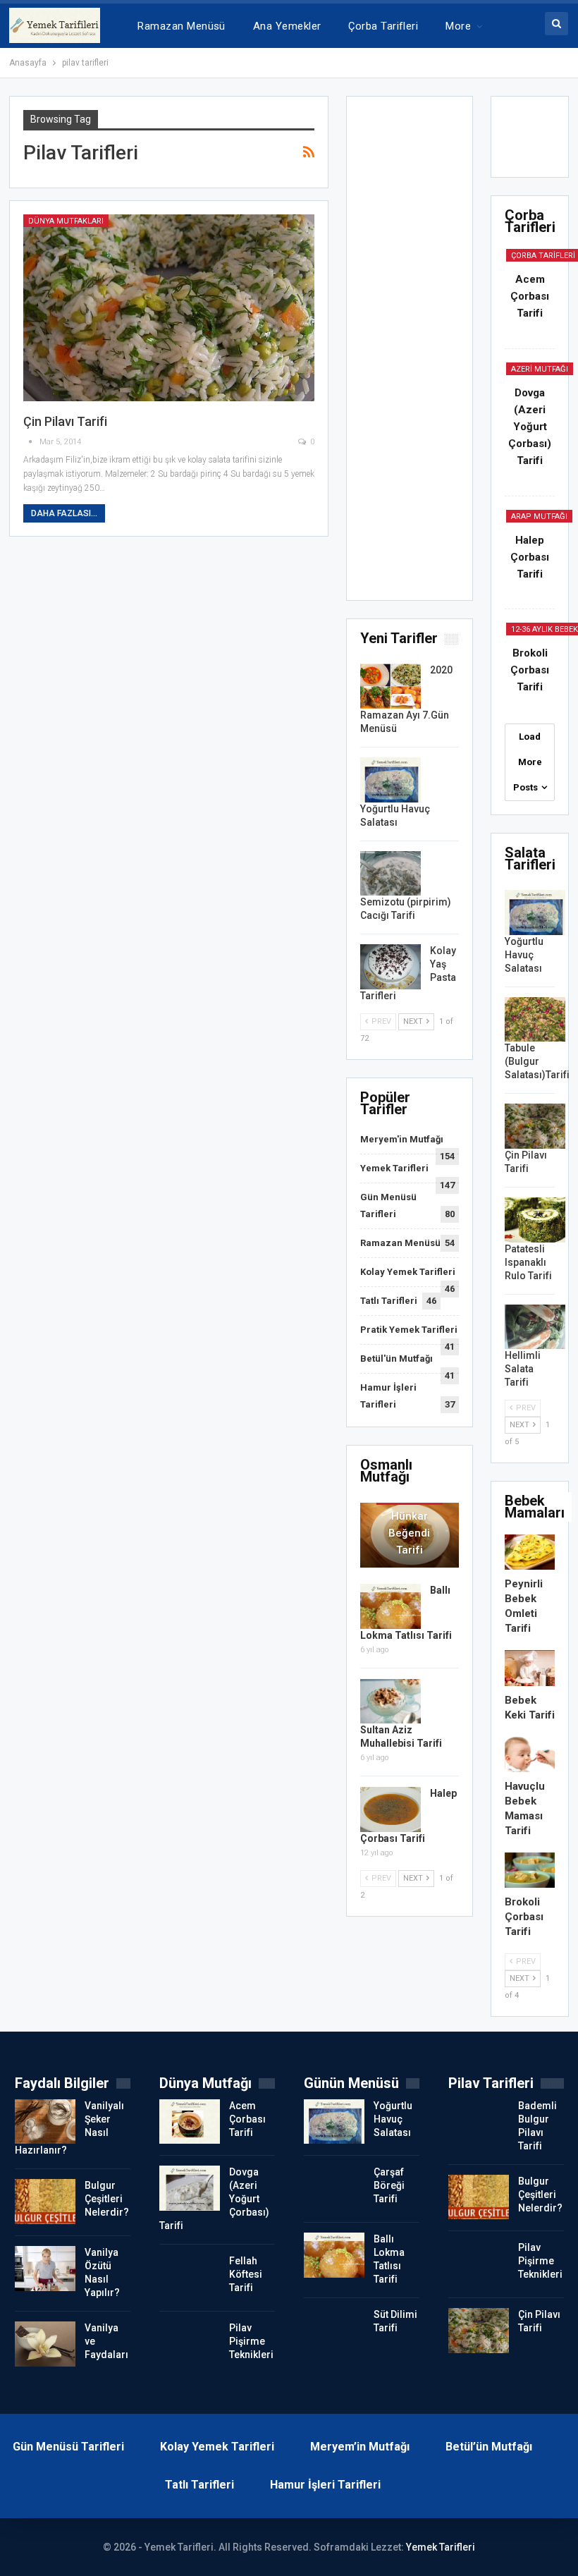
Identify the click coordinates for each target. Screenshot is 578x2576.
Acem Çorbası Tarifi (530, 296)
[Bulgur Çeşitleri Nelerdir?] (45, 2202)
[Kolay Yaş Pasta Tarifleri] (391, 967)
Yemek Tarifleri (394, 1168)
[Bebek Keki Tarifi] (530, 1668)
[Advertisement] (410, 353)
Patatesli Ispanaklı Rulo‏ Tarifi (528, 1262)
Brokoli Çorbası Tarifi (530, 670)
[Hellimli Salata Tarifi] (535, 1327)
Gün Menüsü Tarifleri (68, 2447)
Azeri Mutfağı (540, 369)
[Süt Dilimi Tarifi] (334, 2331)
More (458, 26)
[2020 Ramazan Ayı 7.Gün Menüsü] (391, 686)
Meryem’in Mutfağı (360, 2447)
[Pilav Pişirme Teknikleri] (190, 2344)
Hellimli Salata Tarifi (523, 1369)
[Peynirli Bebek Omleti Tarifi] (530, 1552)
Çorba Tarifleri (383, 26)
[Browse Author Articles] (31, 442)
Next (414, 1021)
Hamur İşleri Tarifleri (325, 2485)
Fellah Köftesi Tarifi (246, 2274)
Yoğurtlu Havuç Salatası (524, 955)
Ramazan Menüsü (181, 26)
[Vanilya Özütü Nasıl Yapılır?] (45, 2269)
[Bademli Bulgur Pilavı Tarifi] (479, 2122)
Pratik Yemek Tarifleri (409, 1330)
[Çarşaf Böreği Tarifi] (334, 2188)
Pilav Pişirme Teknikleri (251, 2341)
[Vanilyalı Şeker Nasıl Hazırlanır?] (45, 2122)
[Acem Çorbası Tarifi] (190, 2122)
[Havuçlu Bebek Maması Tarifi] (530, 1754)
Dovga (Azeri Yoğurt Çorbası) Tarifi (530, 427)
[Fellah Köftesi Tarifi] (190, 2277)
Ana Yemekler (287, 26)
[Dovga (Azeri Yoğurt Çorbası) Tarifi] (190, 2188)
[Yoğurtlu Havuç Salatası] (391, 780)
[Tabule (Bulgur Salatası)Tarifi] (535, 1020)
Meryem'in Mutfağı (402, 1139)
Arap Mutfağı (539, 517)
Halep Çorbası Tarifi (530, 557)
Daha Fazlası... (64, 513)
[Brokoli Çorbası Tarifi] (530, 1870)
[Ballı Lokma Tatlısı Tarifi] (391, 1606)
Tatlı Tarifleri (389, 1301)
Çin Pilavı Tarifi (65, 421)
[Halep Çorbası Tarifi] (391, 1809)
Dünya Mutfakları (66, 221)
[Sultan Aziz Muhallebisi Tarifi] (391, 1702)
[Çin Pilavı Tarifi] (169, 308)
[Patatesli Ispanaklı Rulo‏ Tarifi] (535, 1220)
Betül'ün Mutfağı (396, 1359)
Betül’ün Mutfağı (489, 2447)
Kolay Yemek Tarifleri (408, 1272)
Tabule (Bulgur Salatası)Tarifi (537, 1061)
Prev (380, 1021)
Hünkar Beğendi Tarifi (409, 1533)
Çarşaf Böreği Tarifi (389, 2185)
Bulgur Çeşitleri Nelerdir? (107, 2199)
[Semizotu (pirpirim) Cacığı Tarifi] (391, 874)
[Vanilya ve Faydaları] (45, 2344)
